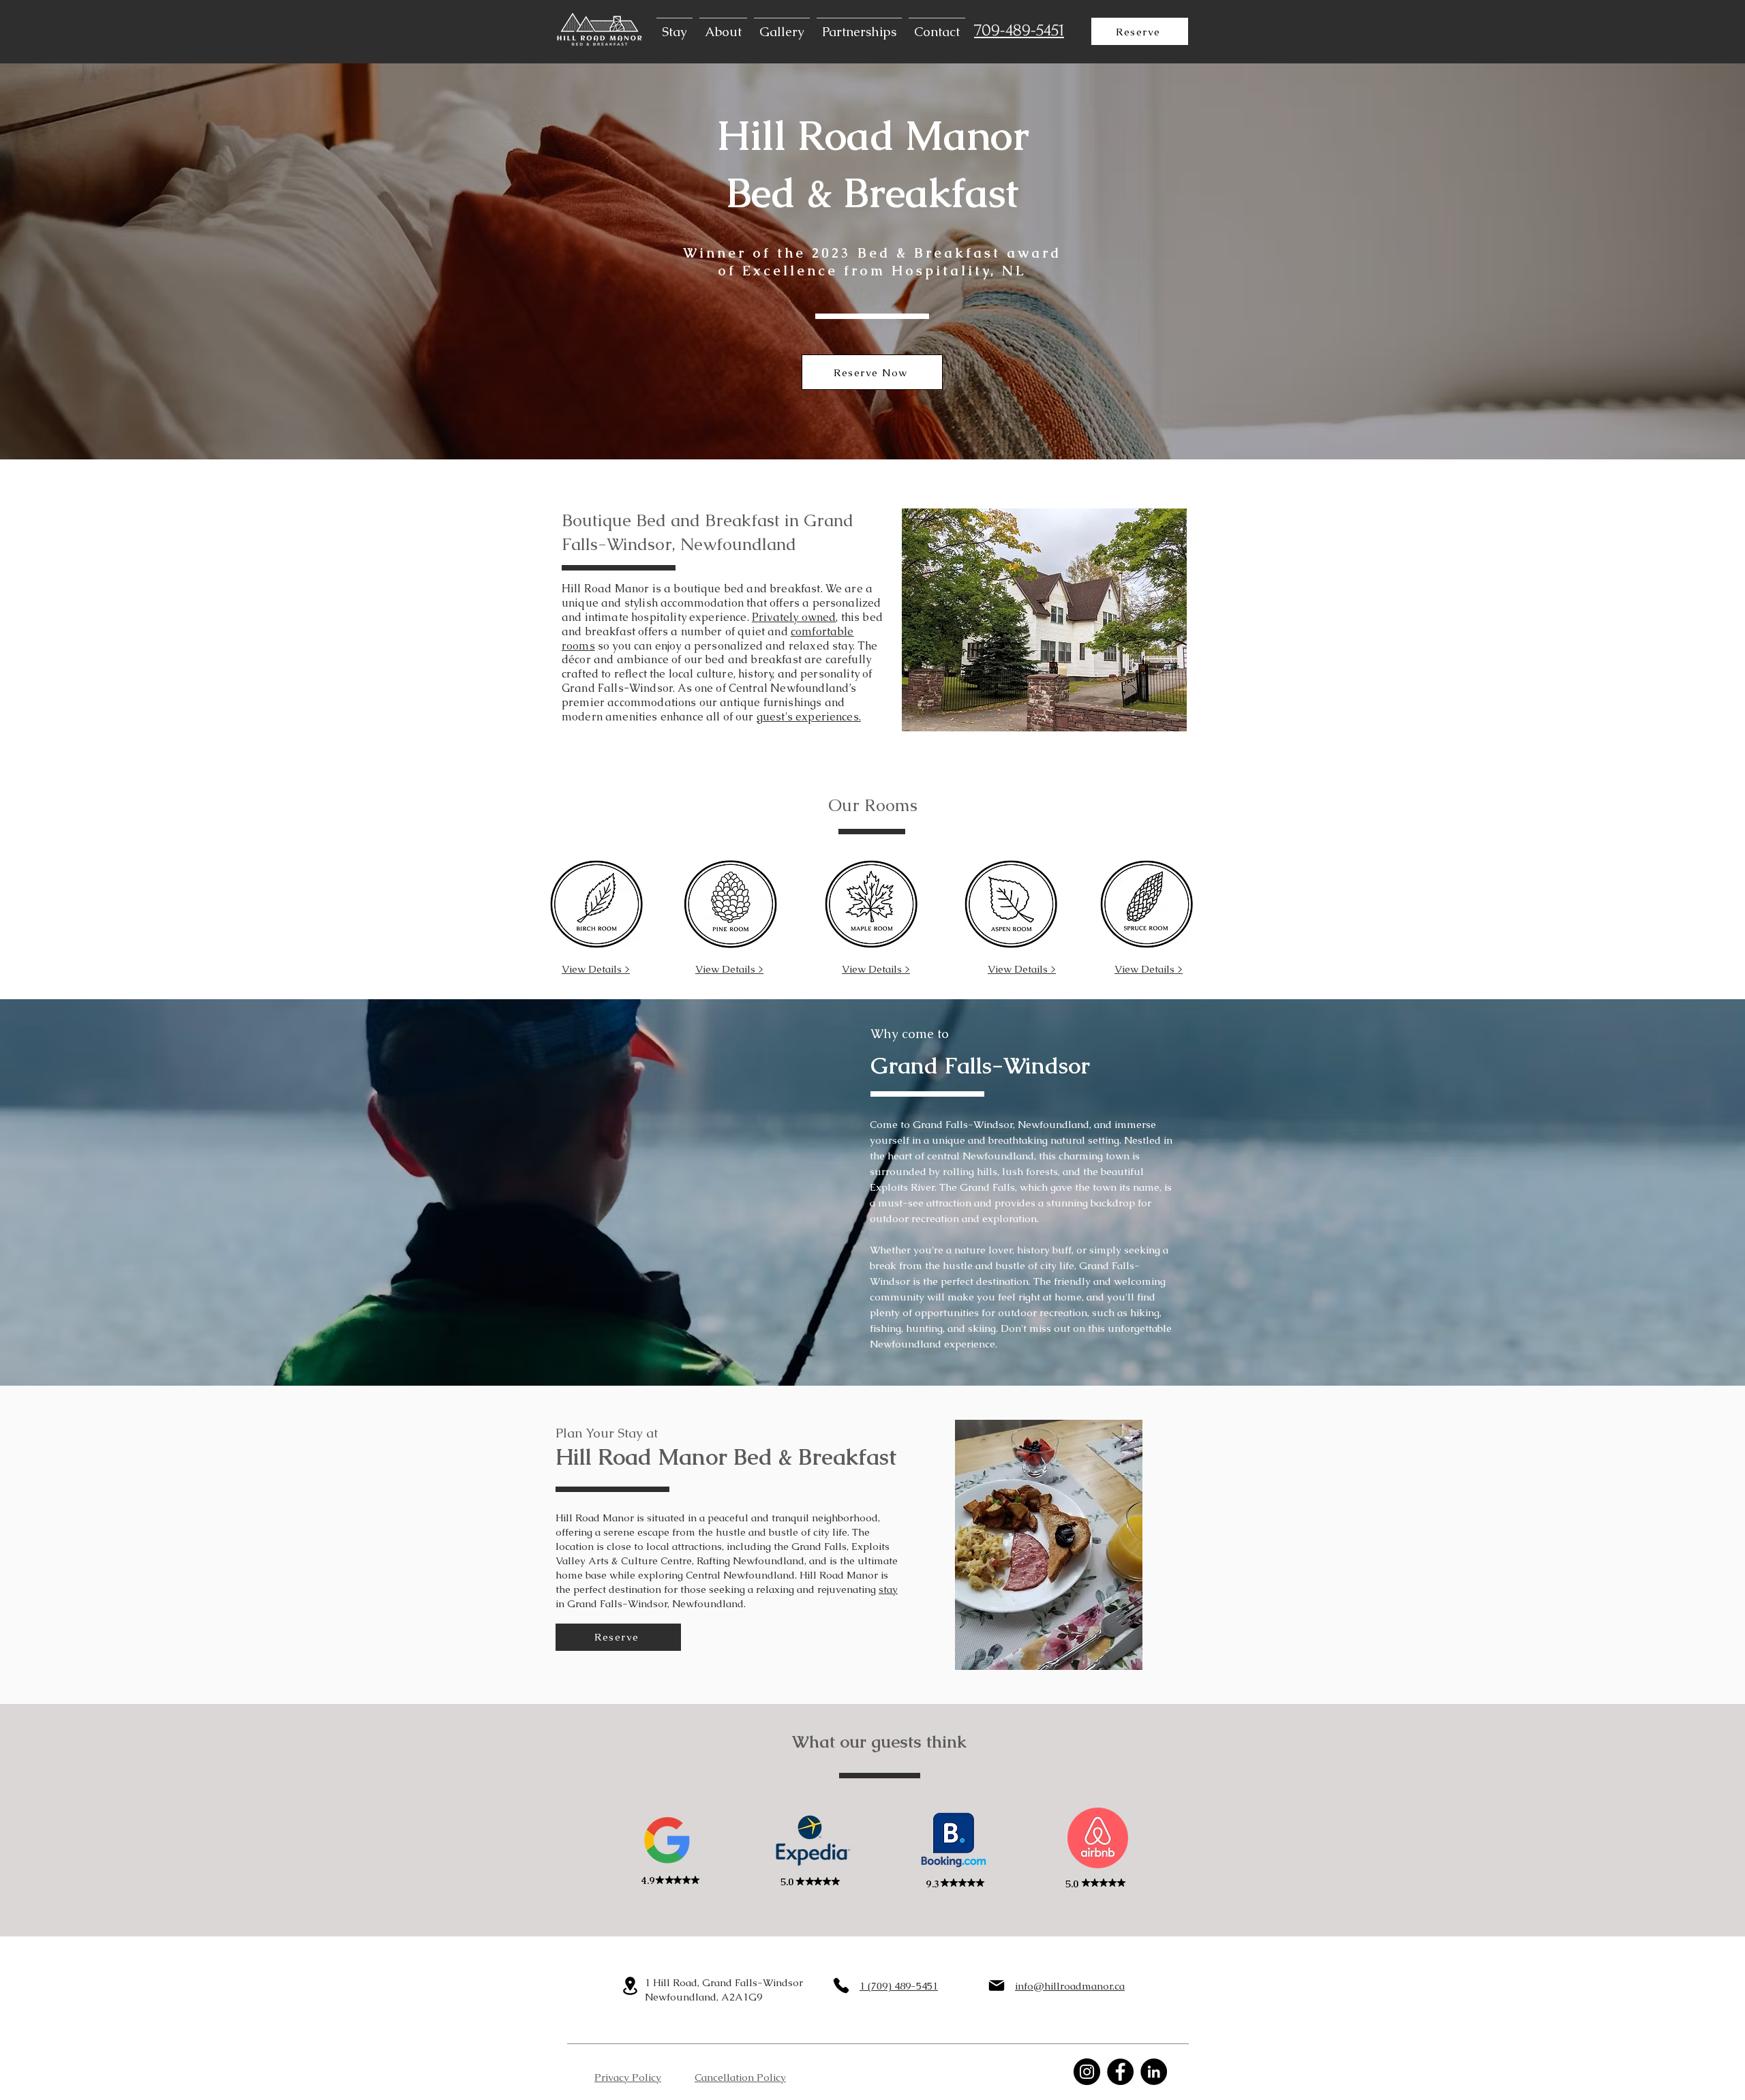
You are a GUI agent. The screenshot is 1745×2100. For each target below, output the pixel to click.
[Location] (630, 1986)
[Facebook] (1120, 2072)
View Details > (596, 969)
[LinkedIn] (1154, 2072)
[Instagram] (1087, 2072)
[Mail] (997, 1985)
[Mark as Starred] (695, 1880)
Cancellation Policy (740, 2077)
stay (888, 1589)
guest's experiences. (809, 717)
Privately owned (794, 617)
